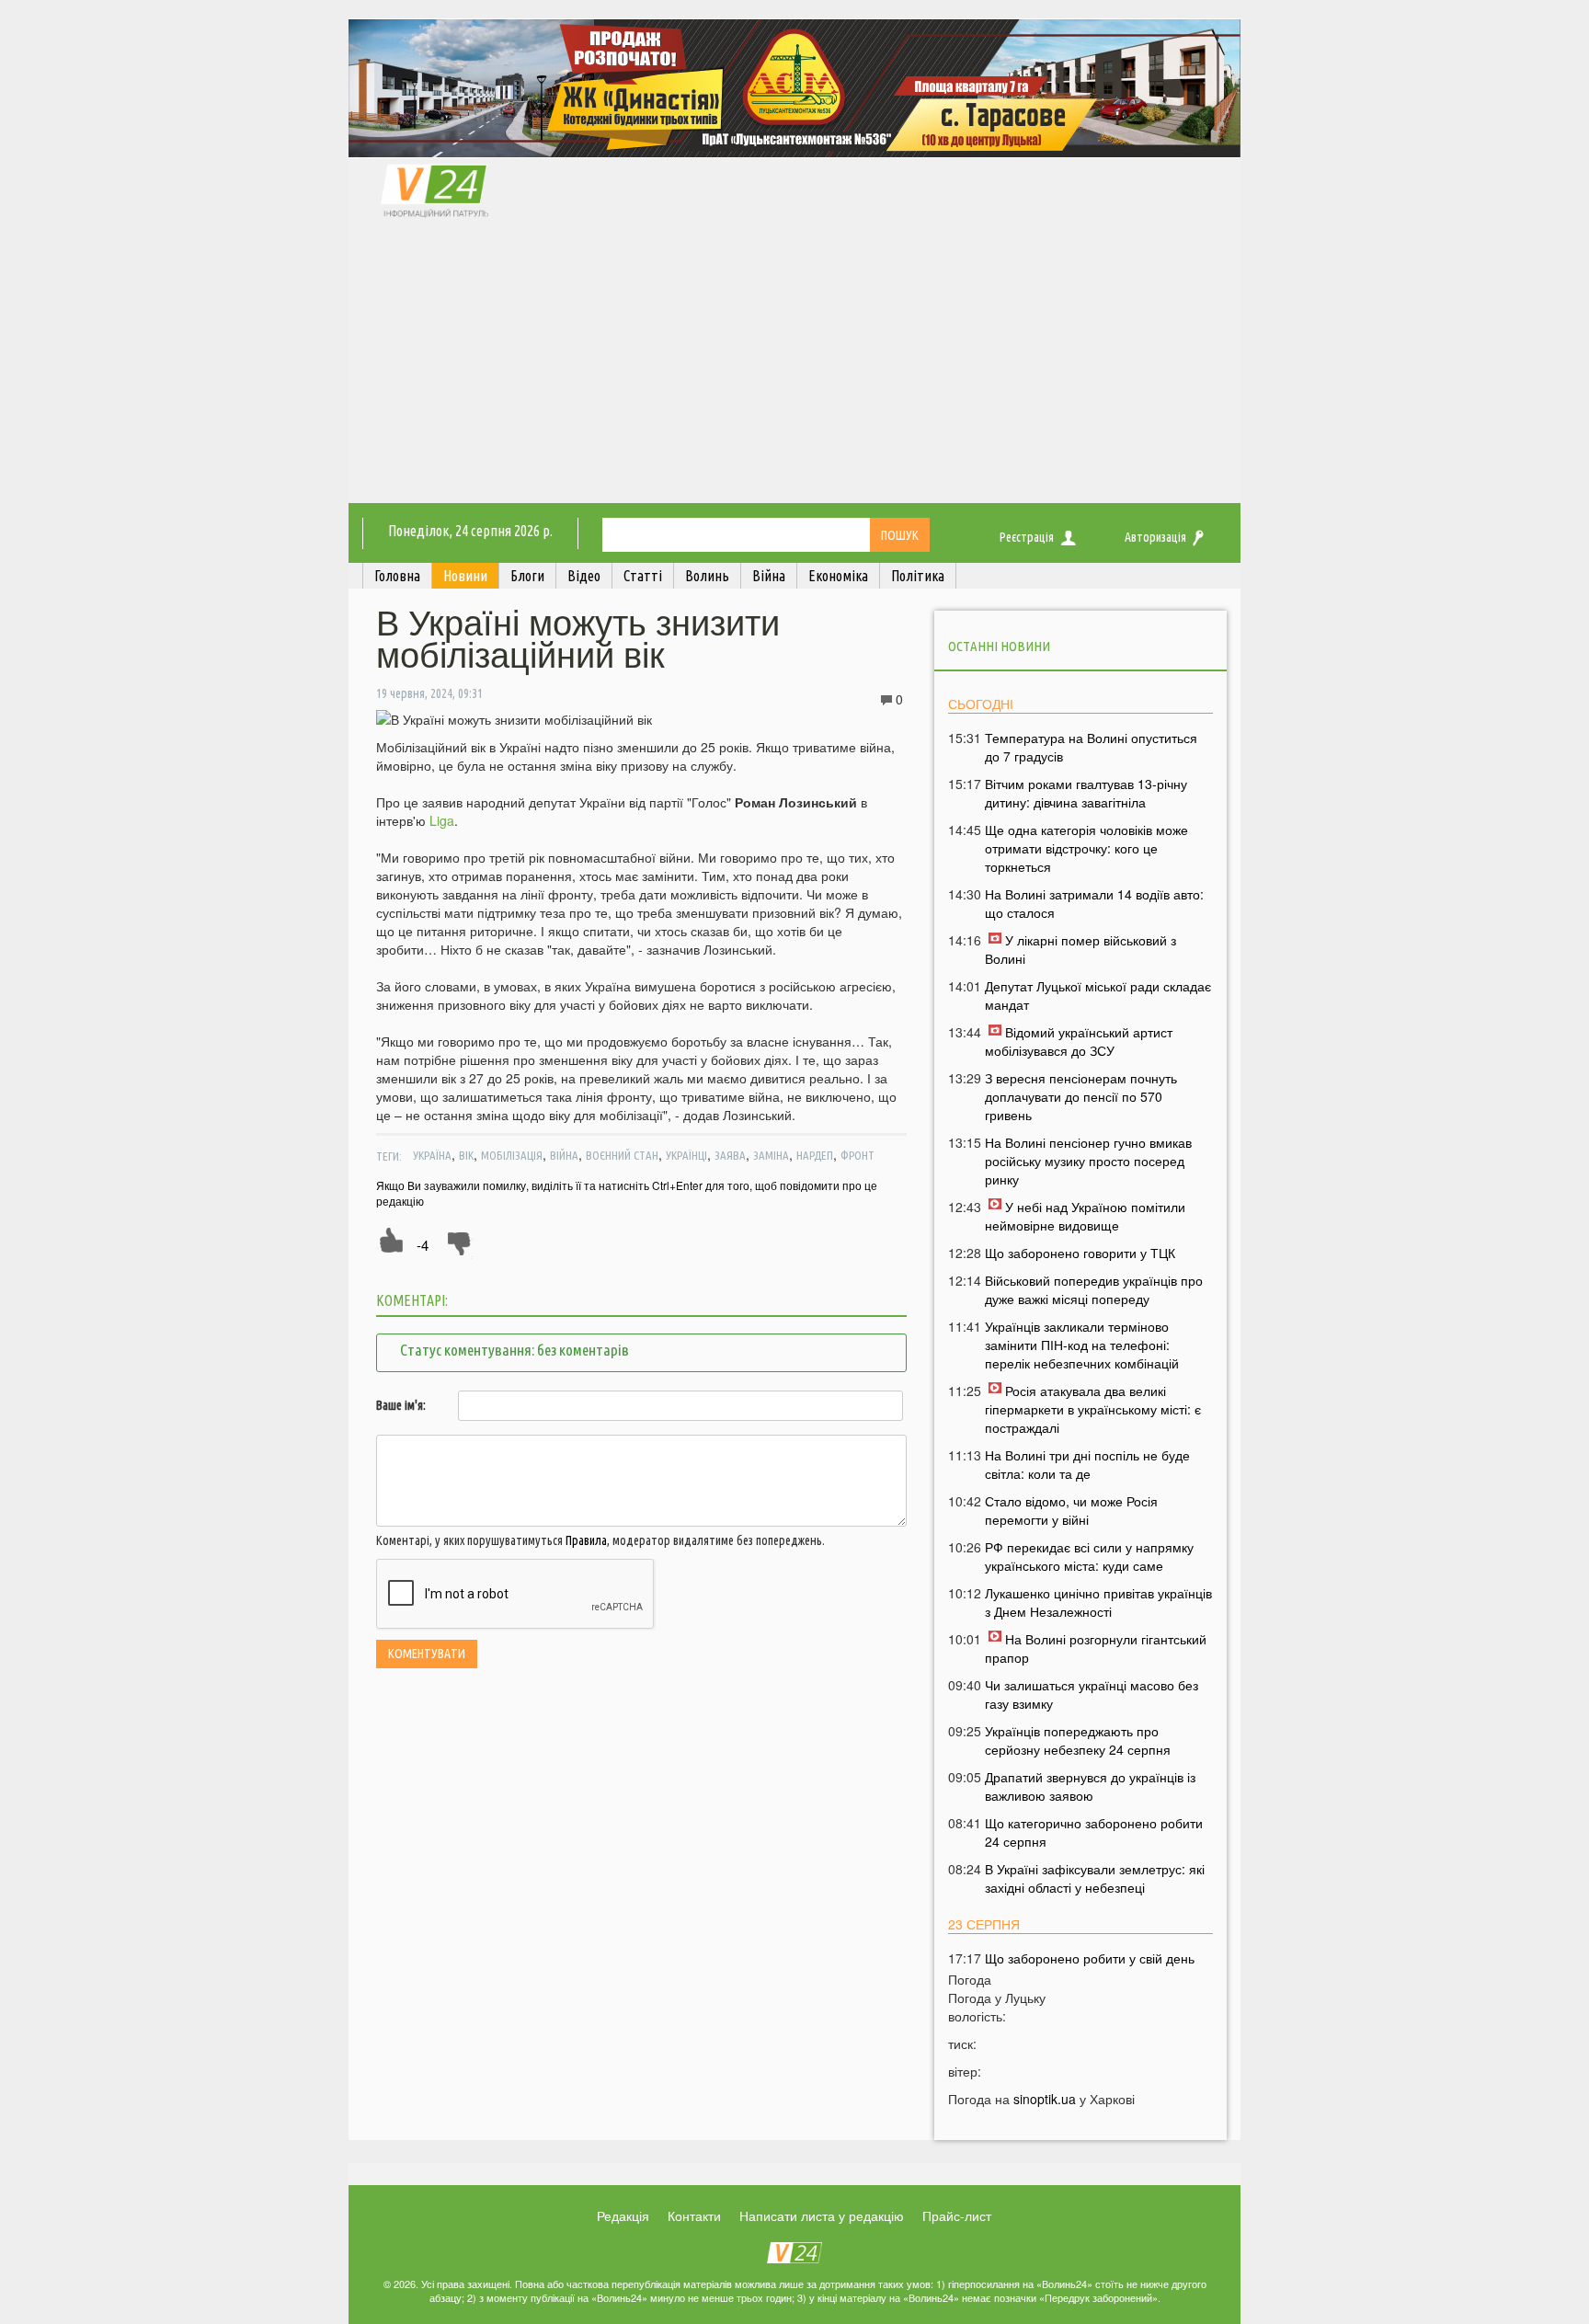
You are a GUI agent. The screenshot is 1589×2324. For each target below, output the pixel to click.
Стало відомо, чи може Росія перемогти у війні (1071, 1510)
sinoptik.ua (1045, 2099)
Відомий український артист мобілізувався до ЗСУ (1079, 1041)
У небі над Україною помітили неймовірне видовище (1085, 1216)
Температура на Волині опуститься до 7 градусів (1091, 747)
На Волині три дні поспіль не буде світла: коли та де (1087, 1464)
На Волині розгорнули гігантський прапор (1096, 1648)
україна (432, 1155)
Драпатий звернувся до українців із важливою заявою (1090, 1786)
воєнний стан (622, 1155)
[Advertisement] (794, 365)
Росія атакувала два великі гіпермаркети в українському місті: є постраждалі (1093, 1409)
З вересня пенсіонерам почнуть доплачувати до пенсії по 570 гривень (1081, 1096)
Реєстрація (1027, 537)
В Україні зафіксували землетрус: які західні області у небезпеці (1095, 1878)
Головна (397, 576)
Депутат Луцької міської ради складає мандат (1098, 995)
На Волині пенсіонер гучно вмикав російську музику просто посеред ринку (1088, 1161)
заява (730, 1155)
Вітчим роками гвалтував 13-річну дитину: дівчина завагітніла (1086, 793)
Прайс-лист (957, 2215)
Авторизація (1155, 537)
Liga (442, 820)
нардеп (815, 1155)
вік (466, 1155)
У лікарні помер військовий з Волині (1080, 949)
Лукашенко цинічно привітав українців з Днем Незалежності (1098, 1602)
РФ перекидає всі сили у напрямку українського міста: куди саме (1089, 1556)
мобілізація (512, 1155)
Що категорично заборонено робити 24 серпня (1094, 1832)
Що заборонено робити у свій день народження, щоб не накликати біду (1094, 1967)
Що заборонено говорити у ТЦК (1080, 1253)
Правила (586, 1540)
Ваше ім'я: (401, 1405)
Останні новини (999, 646)
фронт (857, 1155)
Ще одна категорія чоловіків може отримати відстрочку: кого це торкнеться (1086, 848)
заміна (771, 1155)
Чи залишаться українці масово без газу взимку (1092, 1694)
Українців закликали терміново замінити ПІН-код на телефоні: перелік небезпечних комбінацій (1082, 1345)
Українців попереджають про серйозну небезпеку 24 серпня (1078, 1740)
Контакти (694, 2215)
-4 (423, 1245)
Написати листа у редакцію (822, 2215)
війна (564, 1155)
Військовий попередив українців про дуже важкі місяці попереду (1094, 1289)
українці (686, 1155)
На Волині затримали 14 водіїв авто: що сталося (1094, 903)
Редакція (623, 2215)
